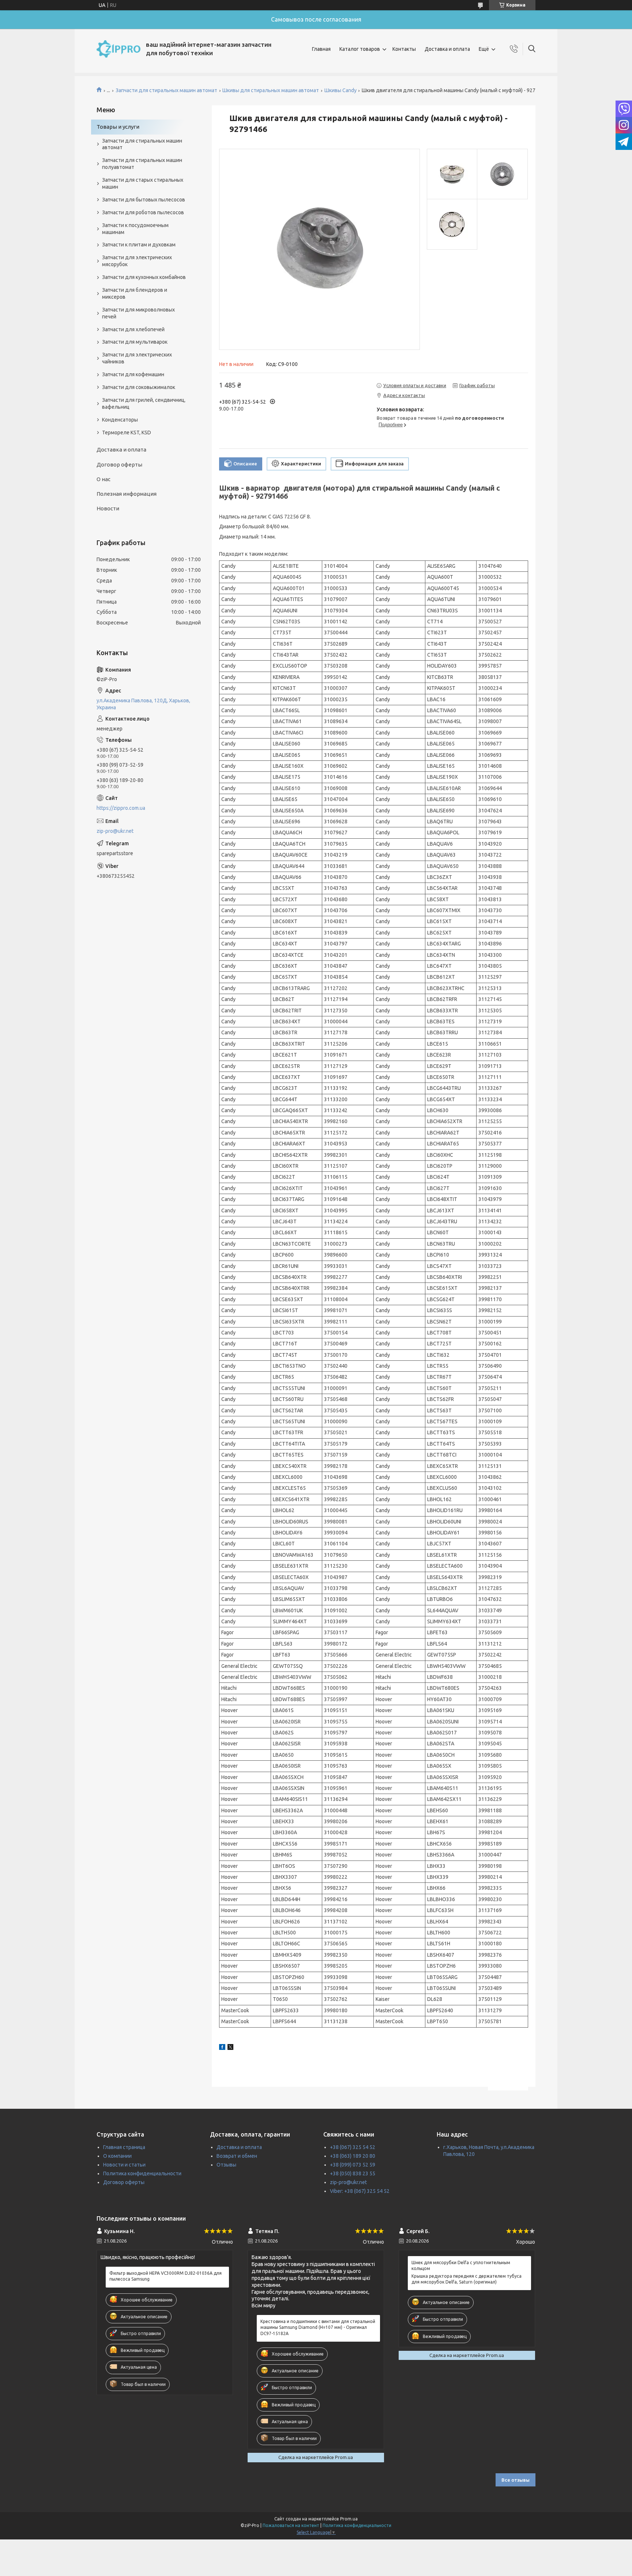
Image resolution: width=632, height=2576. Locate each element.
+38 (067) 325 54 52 (353, 2147)
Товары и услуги (118, 127)
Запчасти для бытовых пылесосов (144, 200)
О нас (104, 479)
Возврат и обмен (237, 2156)
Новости (108, 508)
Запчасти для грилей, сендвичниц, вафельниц (144, 403)
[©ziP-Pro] (118, 49)
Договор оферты (119, 464)
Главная (321, 49)
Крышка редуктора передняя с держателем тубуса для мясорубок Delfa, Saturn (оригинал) (467, 2279)
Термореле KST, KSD (127, 433)
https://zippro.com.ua (121, 808)
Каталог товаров (360, 49)
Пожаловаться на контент (291, 2525)
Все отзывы (516, 2480)
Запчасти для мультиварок (135, 342)
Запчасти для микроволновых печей (138, 313)
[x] (230, 2048)
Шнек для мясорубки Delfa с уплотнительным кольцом (461, 2265)
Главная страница (124, 2147)
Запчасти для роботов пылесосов (143, 212)
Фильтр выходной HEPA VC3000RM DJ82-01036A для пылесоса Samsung (165, 2276)
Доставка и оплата (447, 49)
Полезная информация (127, 494)
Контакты (404, 49)
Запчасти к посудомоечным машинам (135, 229)
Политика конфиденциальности (142, 2173)
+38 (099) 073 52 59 (353, 2165)
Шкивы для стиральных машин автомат (271, 90)
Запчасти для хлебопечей (133, 329)
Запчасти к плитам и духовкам (139, 245)
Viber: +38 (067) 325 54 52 (360, 2191)
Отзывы (226, 2165)
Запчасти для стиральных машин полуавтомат (142, 164)
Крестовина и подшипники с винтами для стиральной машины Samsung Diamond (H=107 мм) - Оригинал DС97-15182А (318, 2327)
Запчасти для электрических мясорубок (137, 261)
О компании (117, 2156)
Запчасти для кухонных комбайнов (144, 277)
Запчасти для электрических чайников (137, 358)
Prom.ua (349, 2519)
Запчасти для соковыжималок (139, 387)
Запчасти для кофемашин (133, 374)
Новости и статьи (124, 2165)
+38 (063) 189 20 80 (353, 2156)
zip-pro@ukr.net (115, 831)
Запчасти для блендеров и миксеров (135, 293)
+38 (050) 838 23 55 (353, 2173)
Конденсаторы (120, 420)
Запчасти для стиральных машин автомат (166, 90)
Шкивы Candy (341, 90)
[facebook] (222, 2048)
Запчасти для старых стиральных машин (143, 183)
